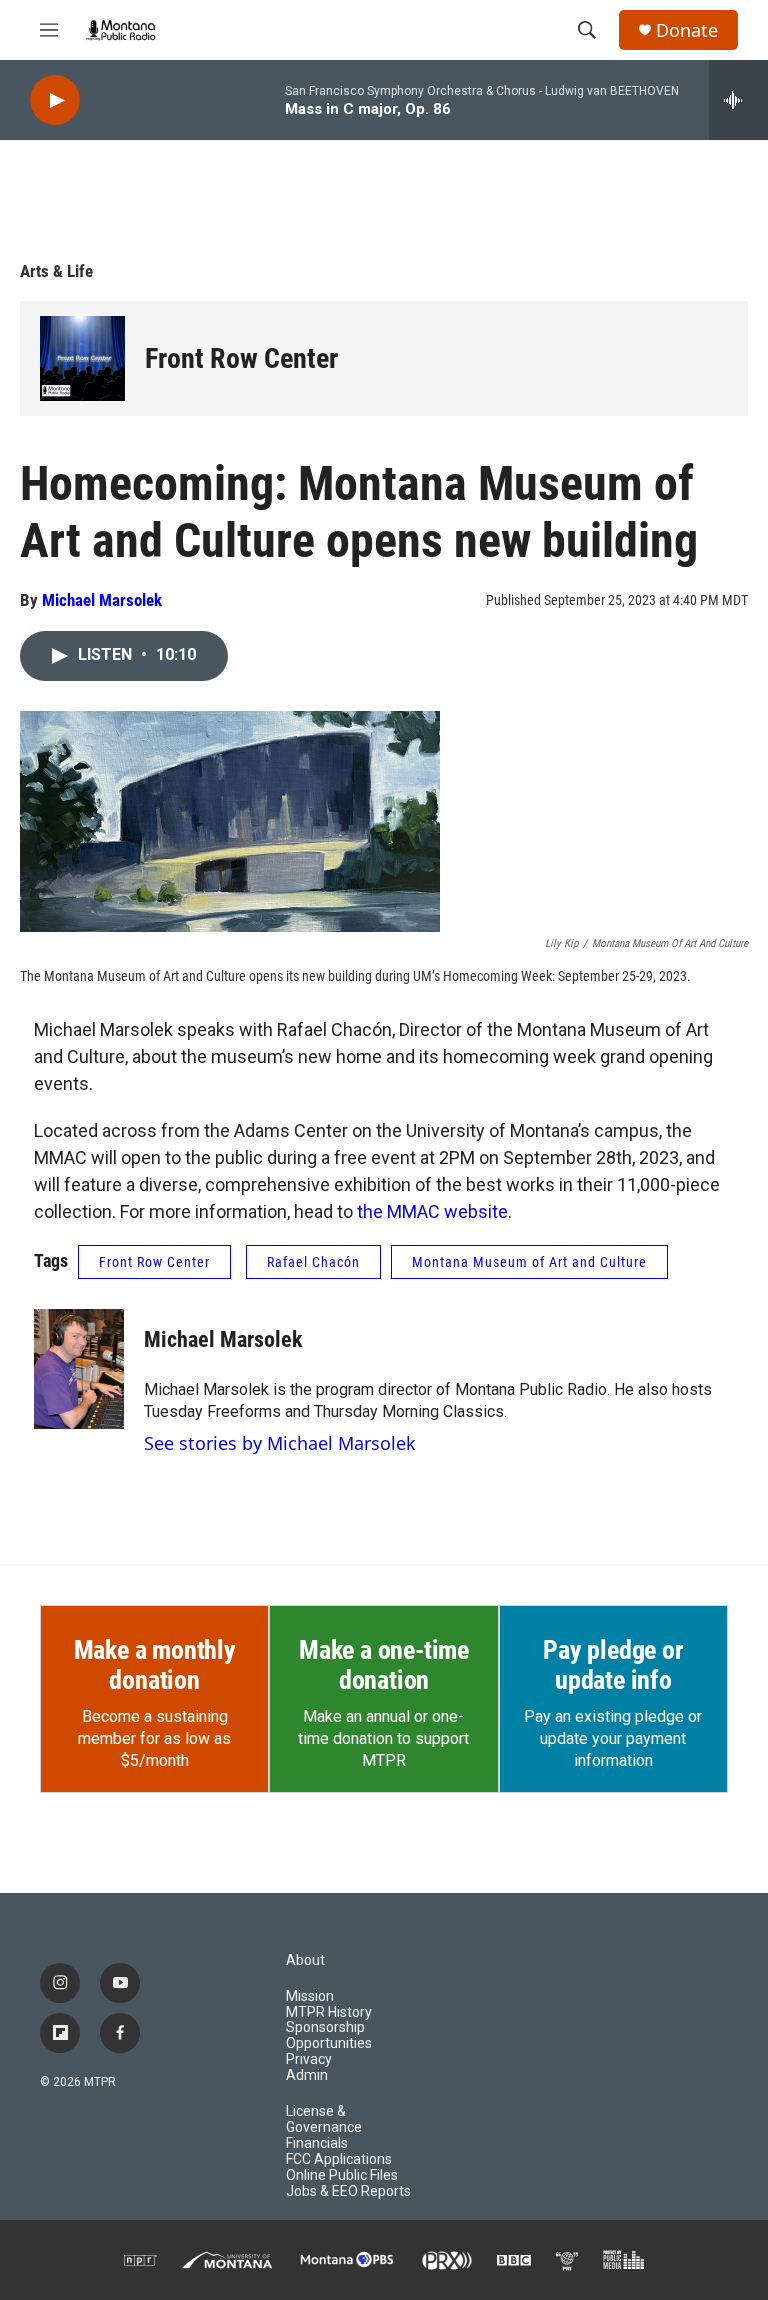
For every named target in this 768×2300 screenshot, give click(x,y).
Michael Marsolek (102, 600)
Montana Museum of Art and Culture (529, 1262)
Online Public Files (342, 2175)
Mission (310, 1996)
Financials (317, 2143)
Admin (307, 2075)
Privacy (309, 2059)
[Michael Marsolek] (79, 1369)
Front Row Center (241, 358)
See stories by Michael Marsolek (280, 1443)
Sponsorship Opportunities (329, 2035)
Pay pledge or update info (613, 1665)
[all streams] (738, 100)
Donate (687, 30)
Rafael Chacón (313, 1262)
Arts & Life (56, 271)
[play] (55, 100)
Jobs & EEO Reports (348, 2191)
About (305, 1960)
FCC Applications (339, 2159)
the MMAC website (432, 1211)
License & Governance (324, 2119)
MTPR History (329, 2012)
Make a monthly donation (155, 1665)
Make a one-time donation (384, 1665)
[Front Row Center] (82, 358)
